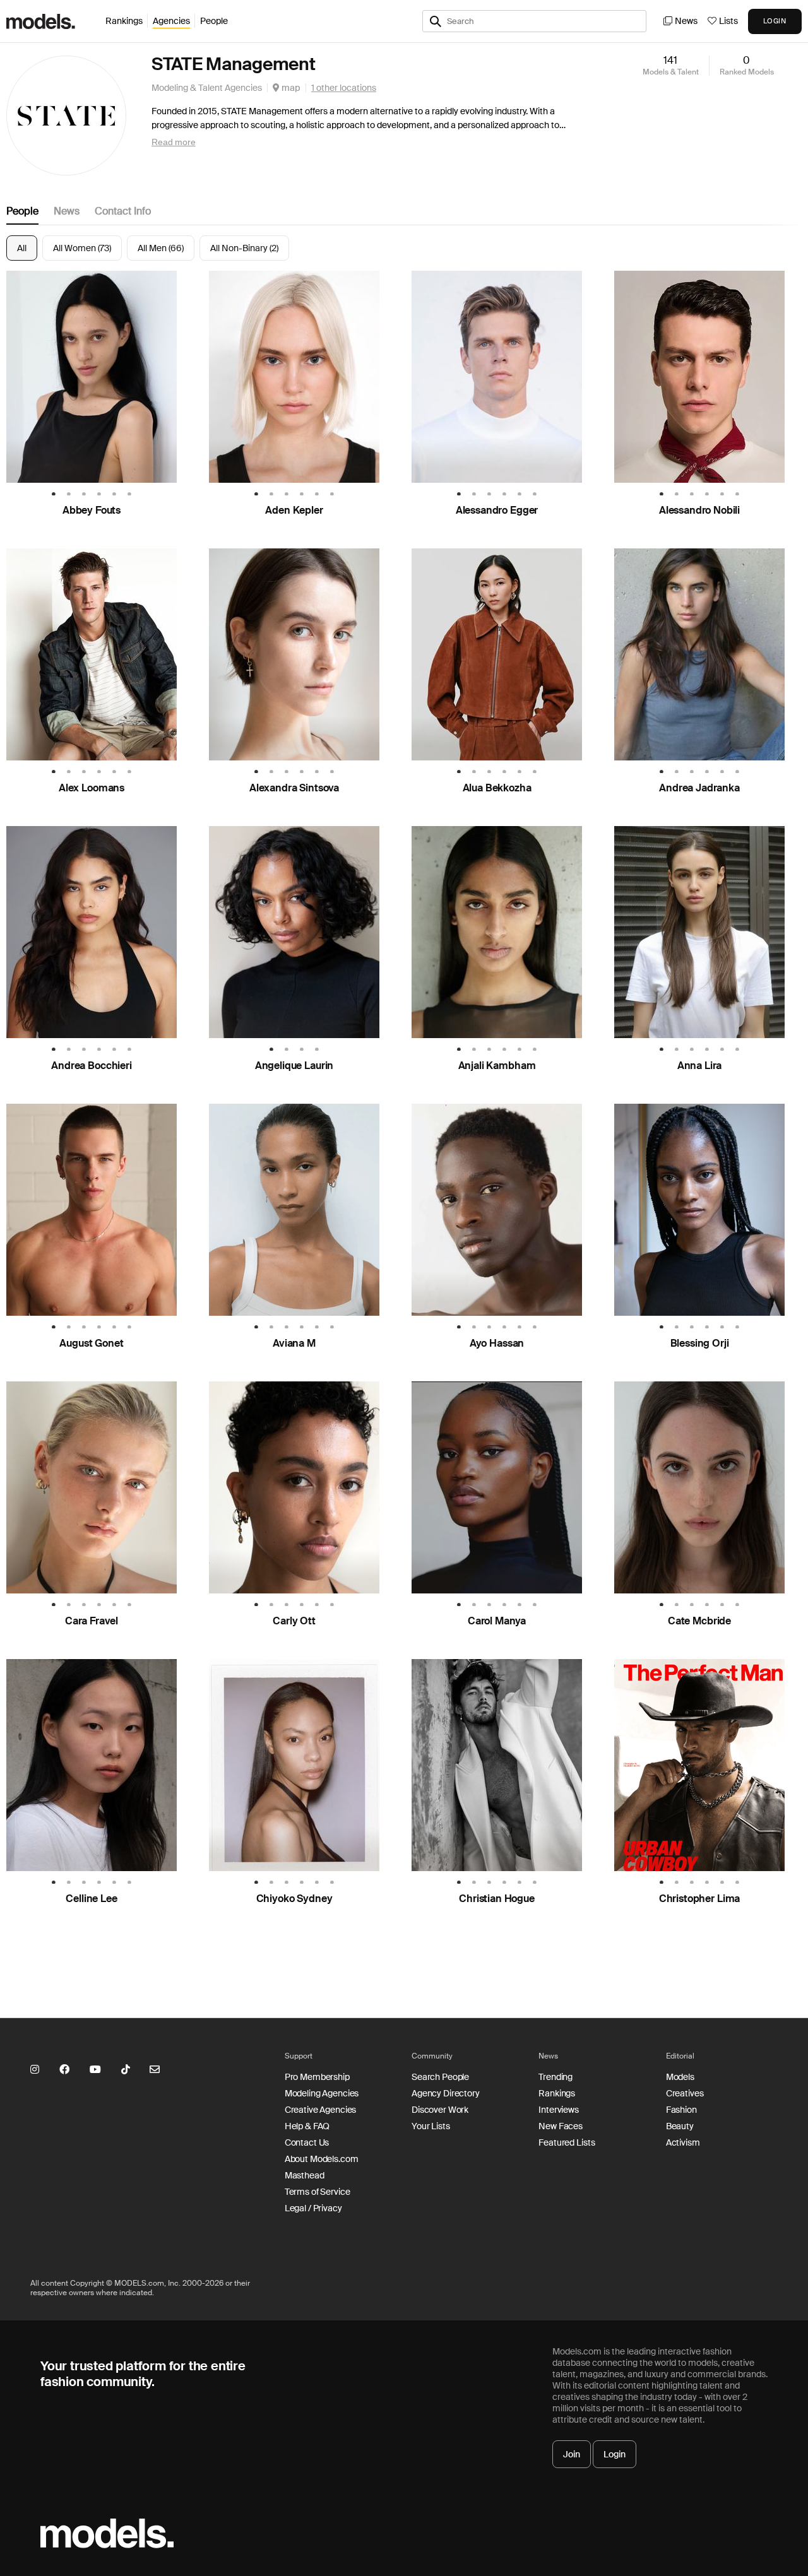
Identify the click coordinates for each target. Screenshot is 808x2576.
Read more (174, 142)
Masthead (305, 2175)
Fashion (681, 2110)
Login (615, 2454)
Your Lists (431, 2126)
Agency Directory (446, 2093)
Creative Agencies (321, 2110)
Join (572, 2454)
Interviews (559, 2110)
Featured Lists (567, 2142)
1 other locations (344, 88)
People (214, 21)
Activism (683, 2142)
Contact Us (307, 2142)
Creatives (685, 2093)
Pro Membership (317, 2077)
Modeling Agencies (322, 2093)
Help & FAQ (307, 2126)
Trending (555, 2077)
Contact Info (123, 211)
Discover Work (440, 2110)
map (290, 88)
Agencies (171, 21)
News (686, 21)
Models (680, 2077)
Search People (440, 2077)
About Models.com (322, 2159)
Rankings (124, 21)
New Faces (561, 2126)
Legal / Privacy (313, 2208)
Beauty (680, 2126)
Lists (728, 21)
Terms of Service (318, 2192)
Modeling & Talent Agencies (207, 88)
